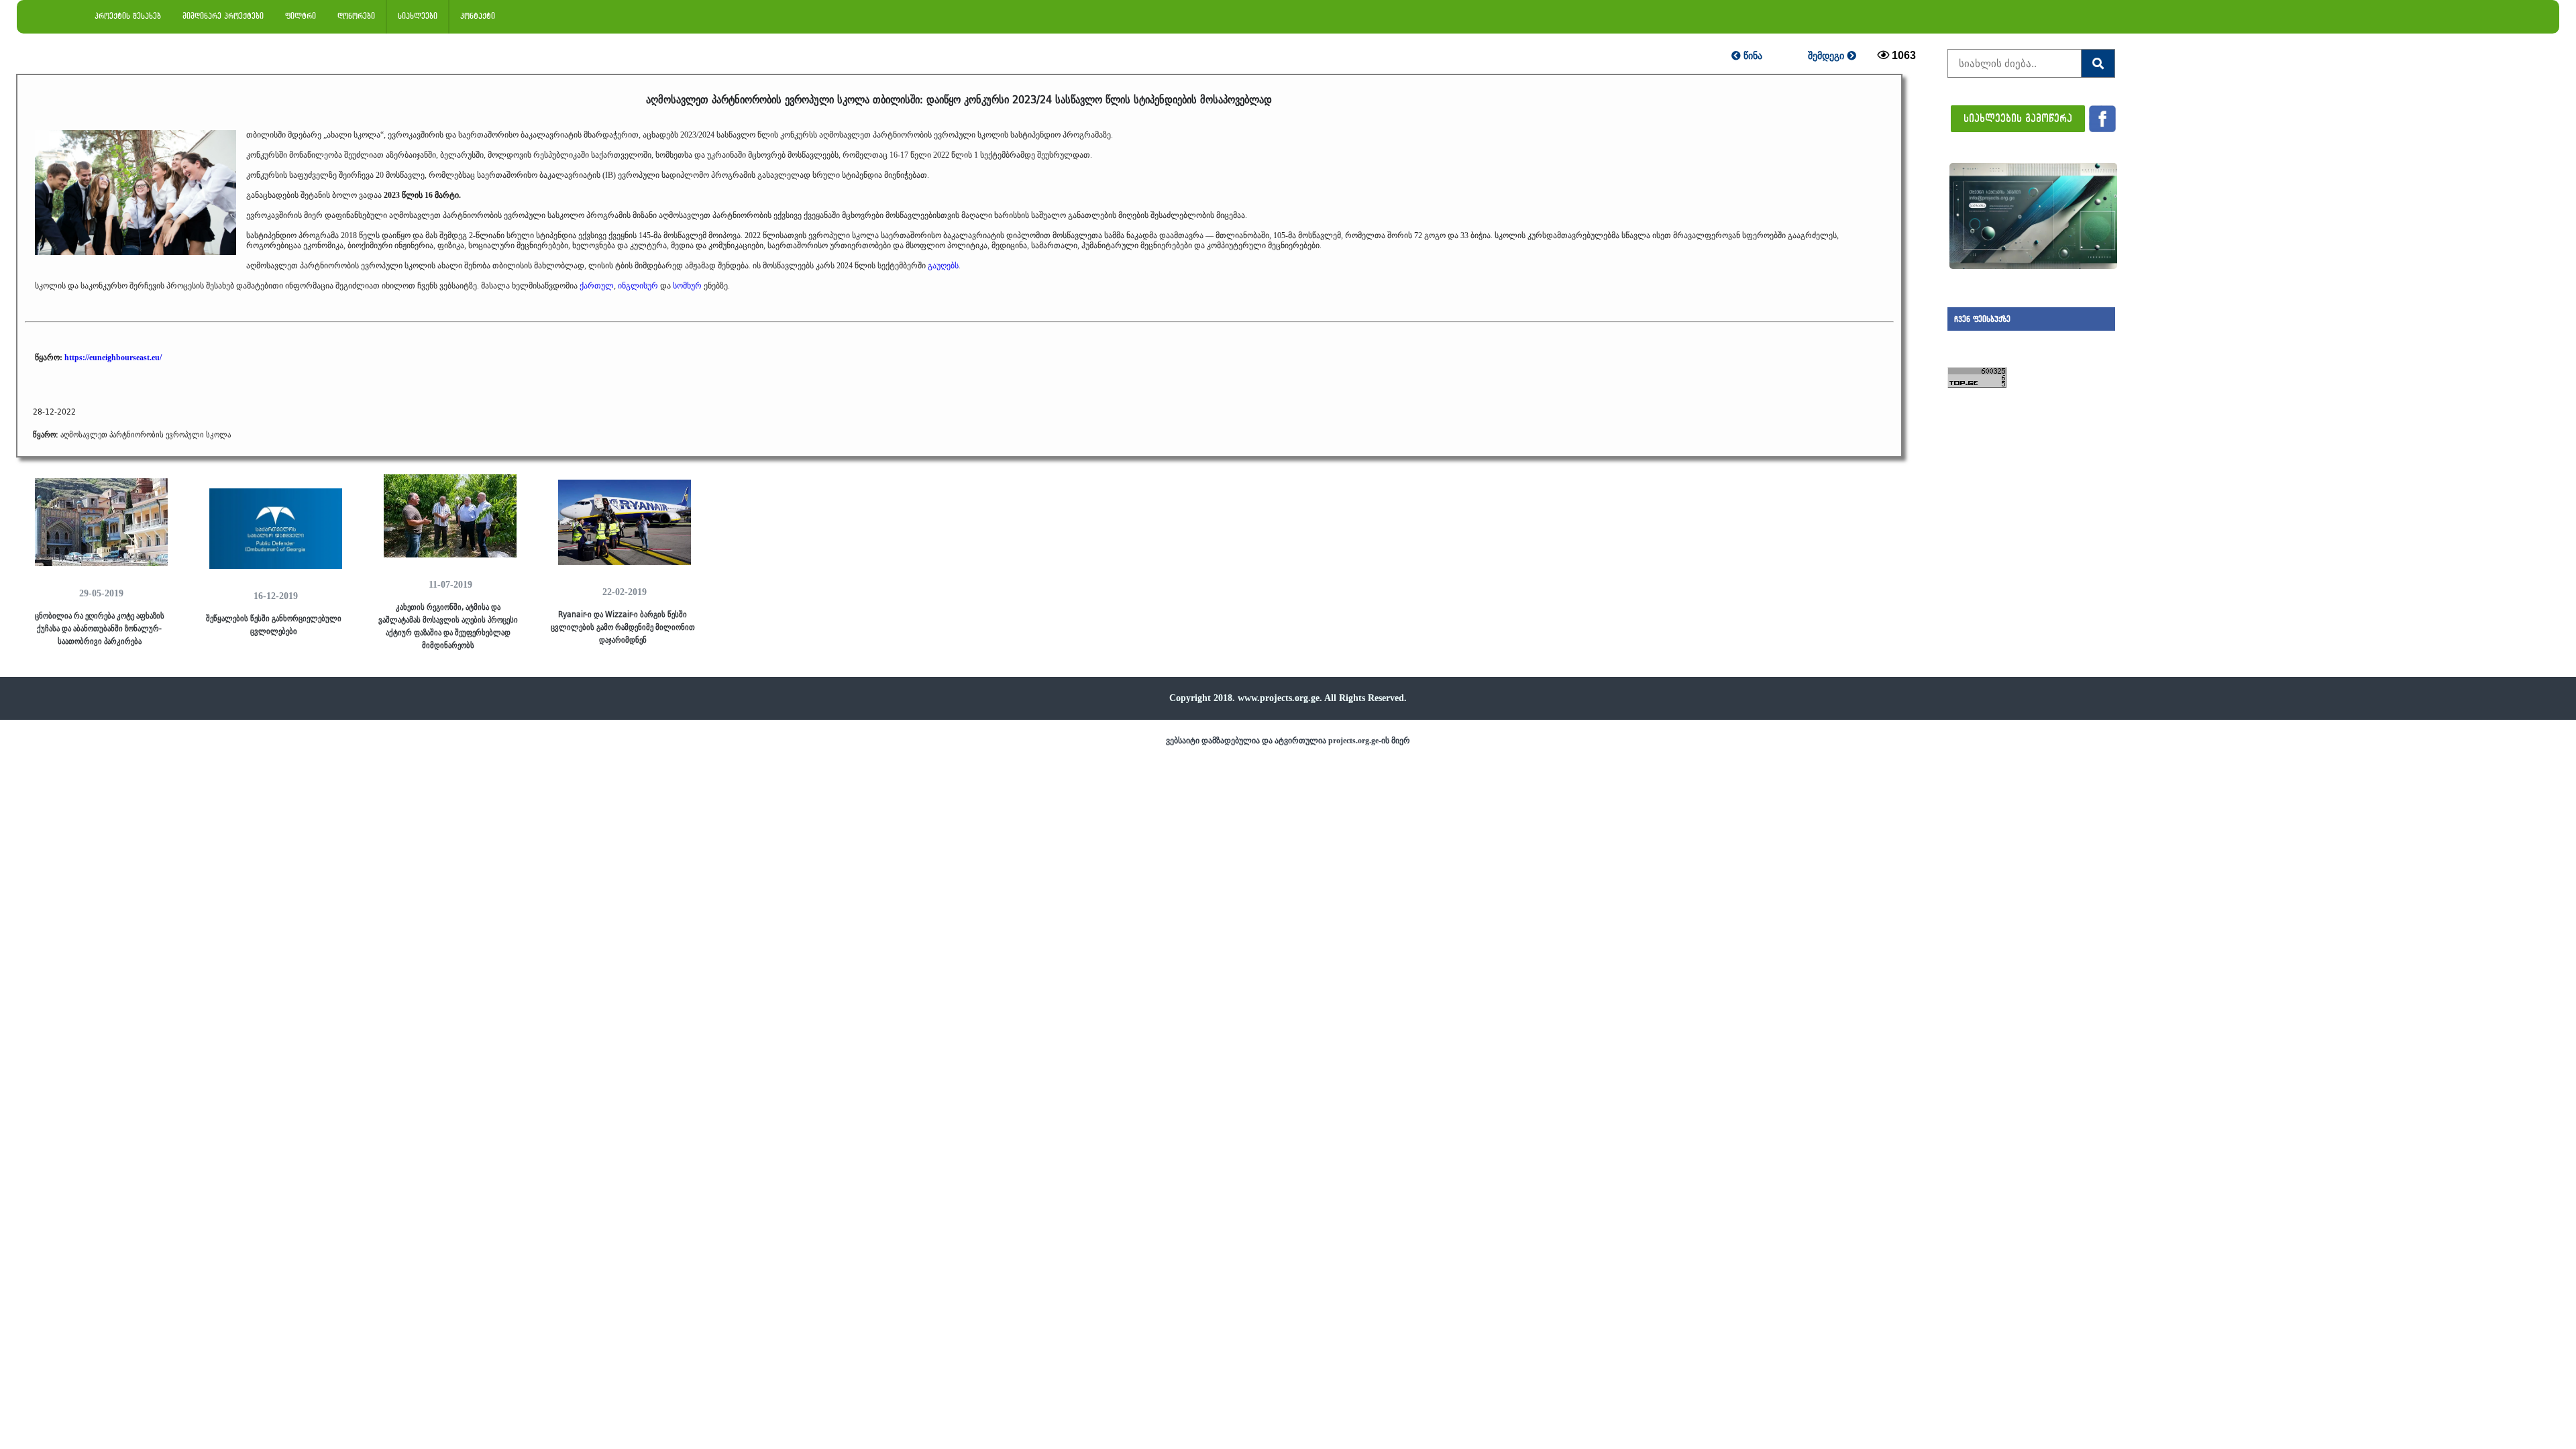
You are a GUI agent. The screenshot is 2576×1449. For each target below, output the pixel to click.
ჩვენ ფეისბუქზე (1982, 319)
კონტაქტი (478, 16)
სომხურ (687, 286)
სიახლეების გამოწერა (2018, 118)
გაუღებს (943, 266)
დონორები (356, 16)
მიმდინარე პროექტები (223, 16)
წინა (1752, 56)
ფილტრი (301, 16)
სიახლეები (418, 16)
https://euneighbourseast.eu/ (113, 358)
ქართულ (597, 286)
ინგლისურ (638, 286)
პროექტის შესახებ (128, 16)
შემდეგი (1827, 56)
